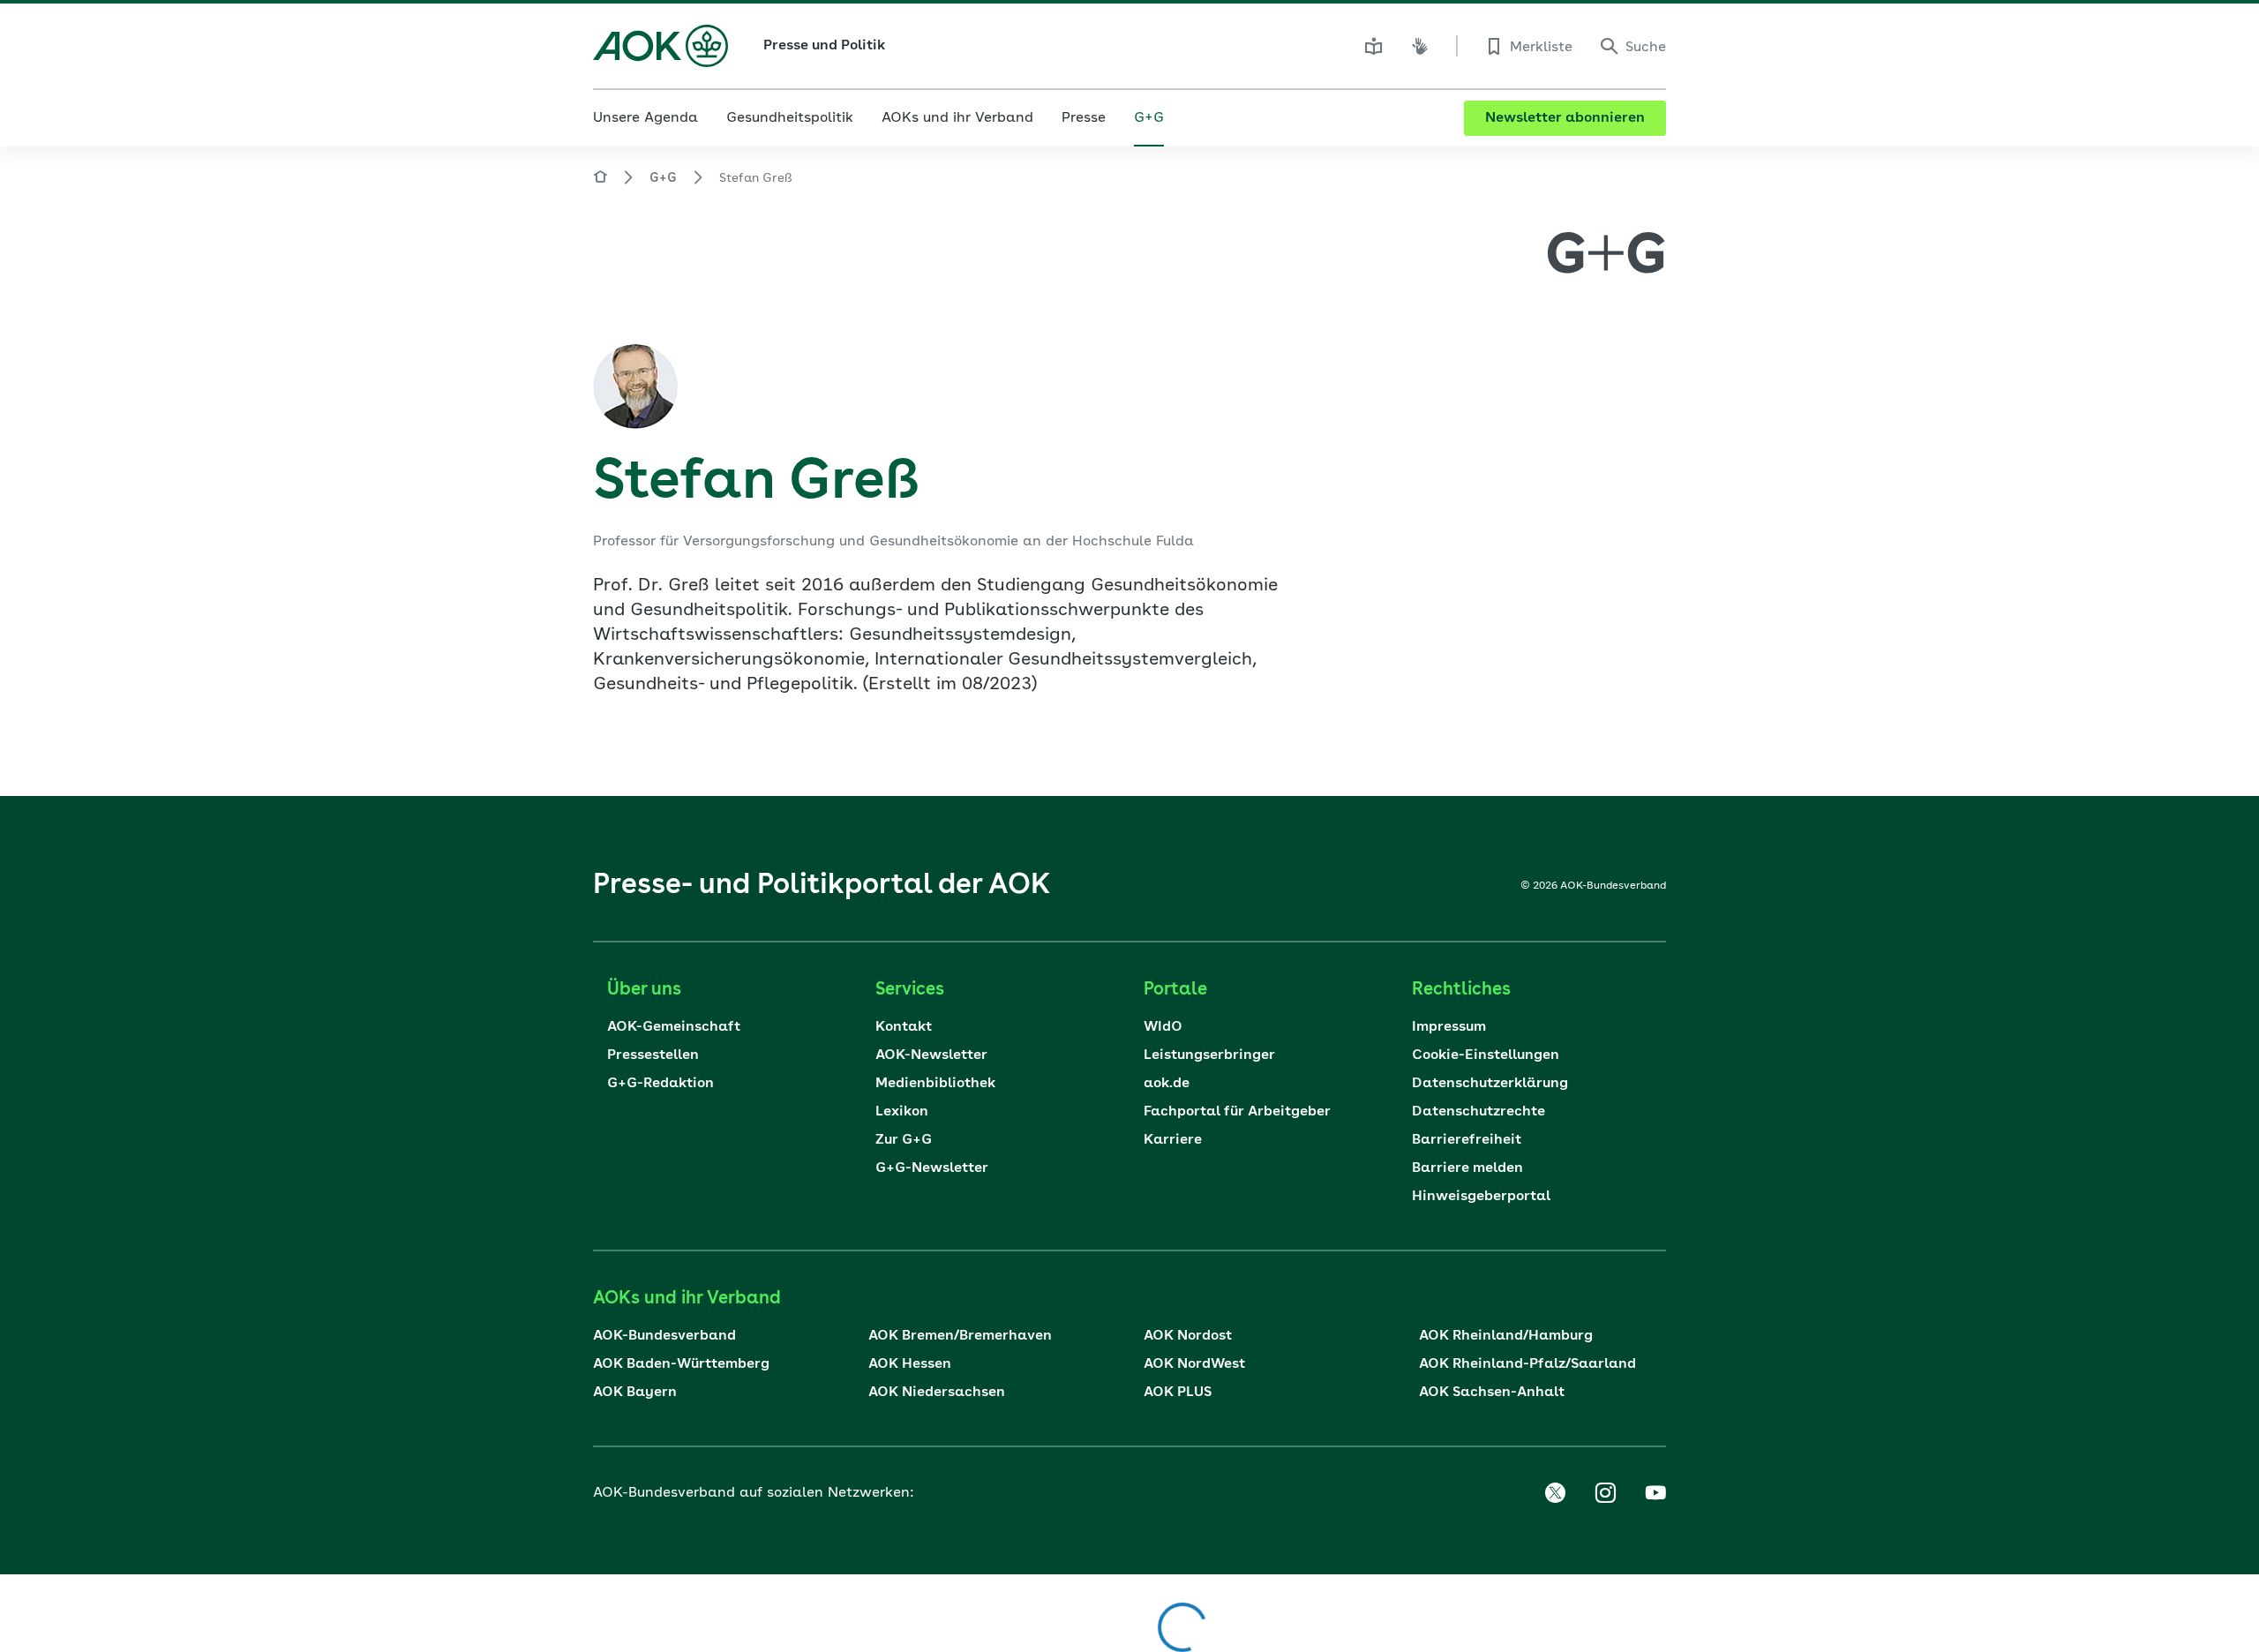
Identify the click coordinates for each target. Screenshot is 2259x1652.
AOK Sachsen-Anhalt (1492, 1393)
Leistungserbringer (1209, 1055)
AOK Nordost (1188, 1336)
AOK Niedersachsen (937, 1393)
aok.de (1167, 1084)
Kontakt (904, 1027)
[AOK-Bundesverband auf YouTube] (1655, 1493)
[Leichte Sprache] (1374, 46)
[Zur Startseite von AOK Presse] (600, 180)
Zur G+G (904, 1140)
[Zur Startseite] (660, 46)
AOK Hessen (910, 1364)
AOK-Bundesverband (664, 1336)
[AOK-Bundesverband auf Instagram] (1605, 1493)
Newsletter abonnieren (1565, 118)
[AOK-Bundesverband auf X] (1555, 1493)
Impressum (1449, 1027)
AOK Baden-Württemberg (681, 1364)
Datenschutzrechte (1478, 1112)
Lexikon (902, 1112)
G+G (663, 178)
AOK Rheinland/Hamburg (1506, 1336)
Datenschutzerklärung (1490, 1084)
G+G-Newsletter (932, 1168)
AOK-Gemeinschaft (674, 1027)
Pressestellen (653, 1055)
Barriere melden (1467, 1168)
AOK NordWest (1194, 1364)
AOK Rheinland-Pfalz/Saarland (1527, 1364)
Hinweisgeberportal (1481, 1197)
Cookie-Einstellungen (1486, 1055)
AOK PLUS (1178, 1393)
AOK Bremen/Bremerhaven (960, 1336)
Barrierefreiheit (1467, 1140)
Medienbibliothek (935, 1084)
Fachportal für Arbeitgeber (1237, 1112)
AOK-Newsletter (931, 1055)
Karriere (1173, 1140)
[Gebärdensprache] (1420, 46)
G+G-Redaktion (660, 1084)
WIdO (1163, 1027)
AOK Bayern (635, 1393)
